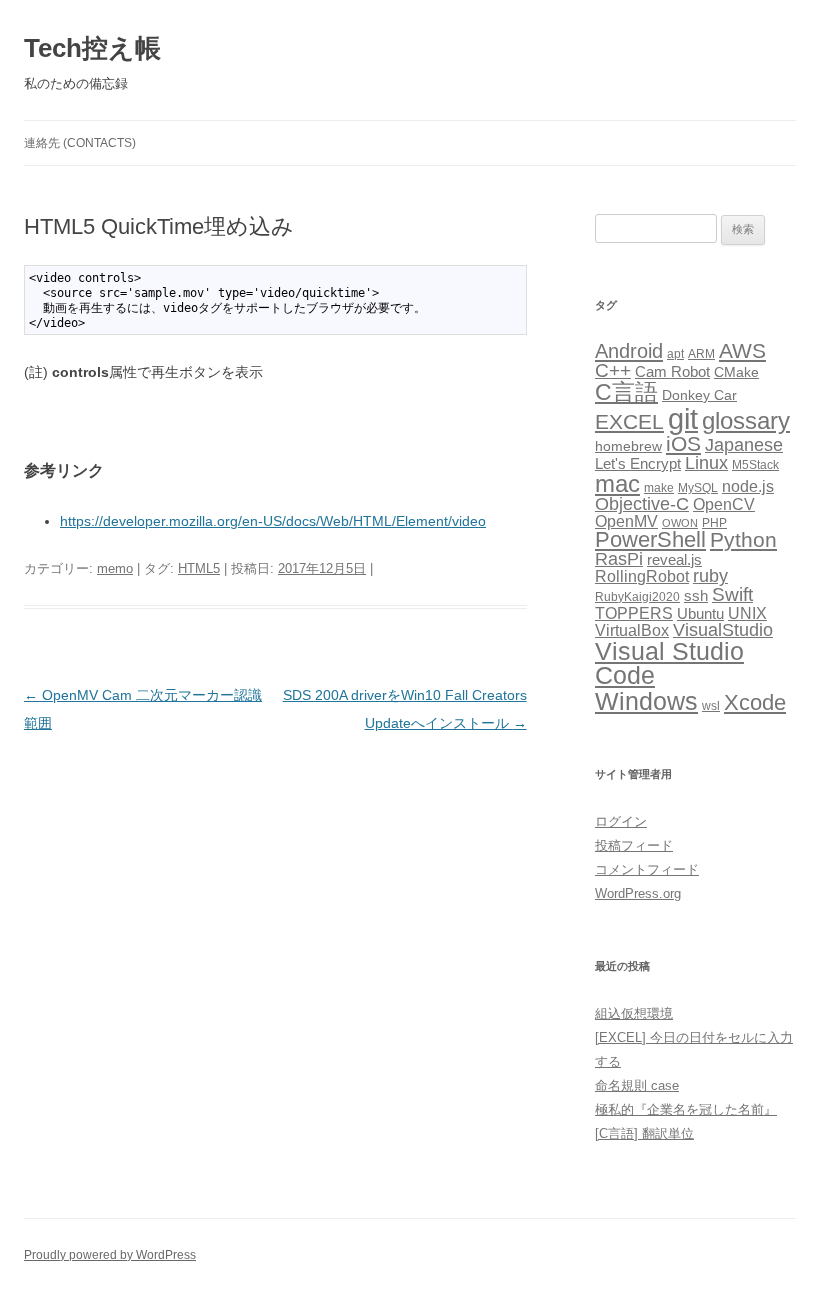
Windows (646, 701)
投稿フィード (634, 845)
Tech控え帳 (92, 48)
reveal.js (674, 560)
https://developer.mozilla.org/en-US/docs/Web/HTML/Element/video (273, 521)
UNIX (747, 613)
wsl (711, 706)
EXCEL (629, 421)
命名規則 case (637, 1085)
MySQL (698, 488)
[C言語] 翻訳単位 (644, 1133)
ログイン (621, 821)
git (683, 418)
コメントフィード (647, 869)
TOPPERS (634, 613)
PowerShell (650, 539)
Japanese (744, 445)
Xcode (755, 702)
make (659, 488)
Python (743, 539)
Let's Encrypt (638, 464)
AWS (742, 350)
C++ (613, 370)
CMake (736, 372)
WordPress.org (638, 893)
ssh (696, 596)
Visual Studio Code (669, 664)
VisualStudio (723, 630)
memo (115, 568)
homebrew (628, 446)
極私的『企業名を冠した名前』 (686, 1109)
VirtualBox (632, 630)
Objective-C (642, 504)
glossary (746, 420)
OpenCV (724, 504)
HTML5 (199, 568)
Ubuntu (700, 614)
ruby (710, 576)
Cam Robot (672, 372)
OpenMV (626, 521)
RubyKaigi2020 (637, 597)
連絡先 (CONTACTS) (80, 143)
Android (629, 351)
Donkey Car (699, 395)
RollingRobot (642, 576)
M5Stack (755, 465)
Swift (732, 594)
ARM (701, 354)
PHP (714, 523)
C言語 (626, 392)
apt (675, 354)
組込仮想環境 (634, 1013)
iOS (683, 443)
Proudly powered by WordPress (110, 1255)
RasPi (619, 559)
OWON (680, 523)
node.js (748, 486)
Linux (706, 463)
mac (617, 483)
